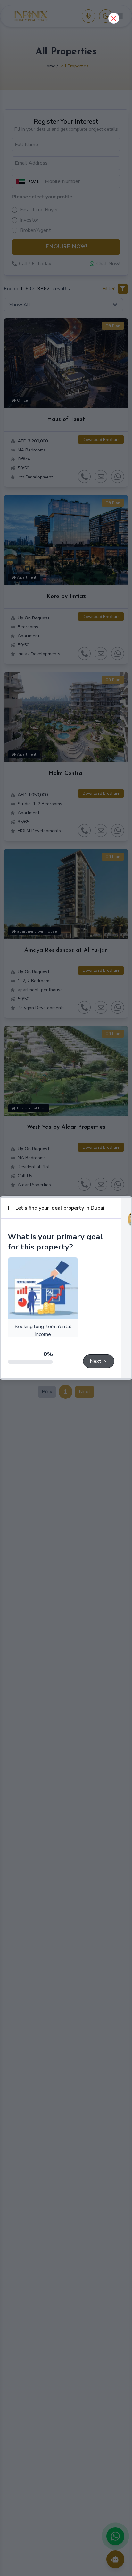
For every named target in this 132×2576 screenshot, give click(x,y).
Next (95, 1361)
